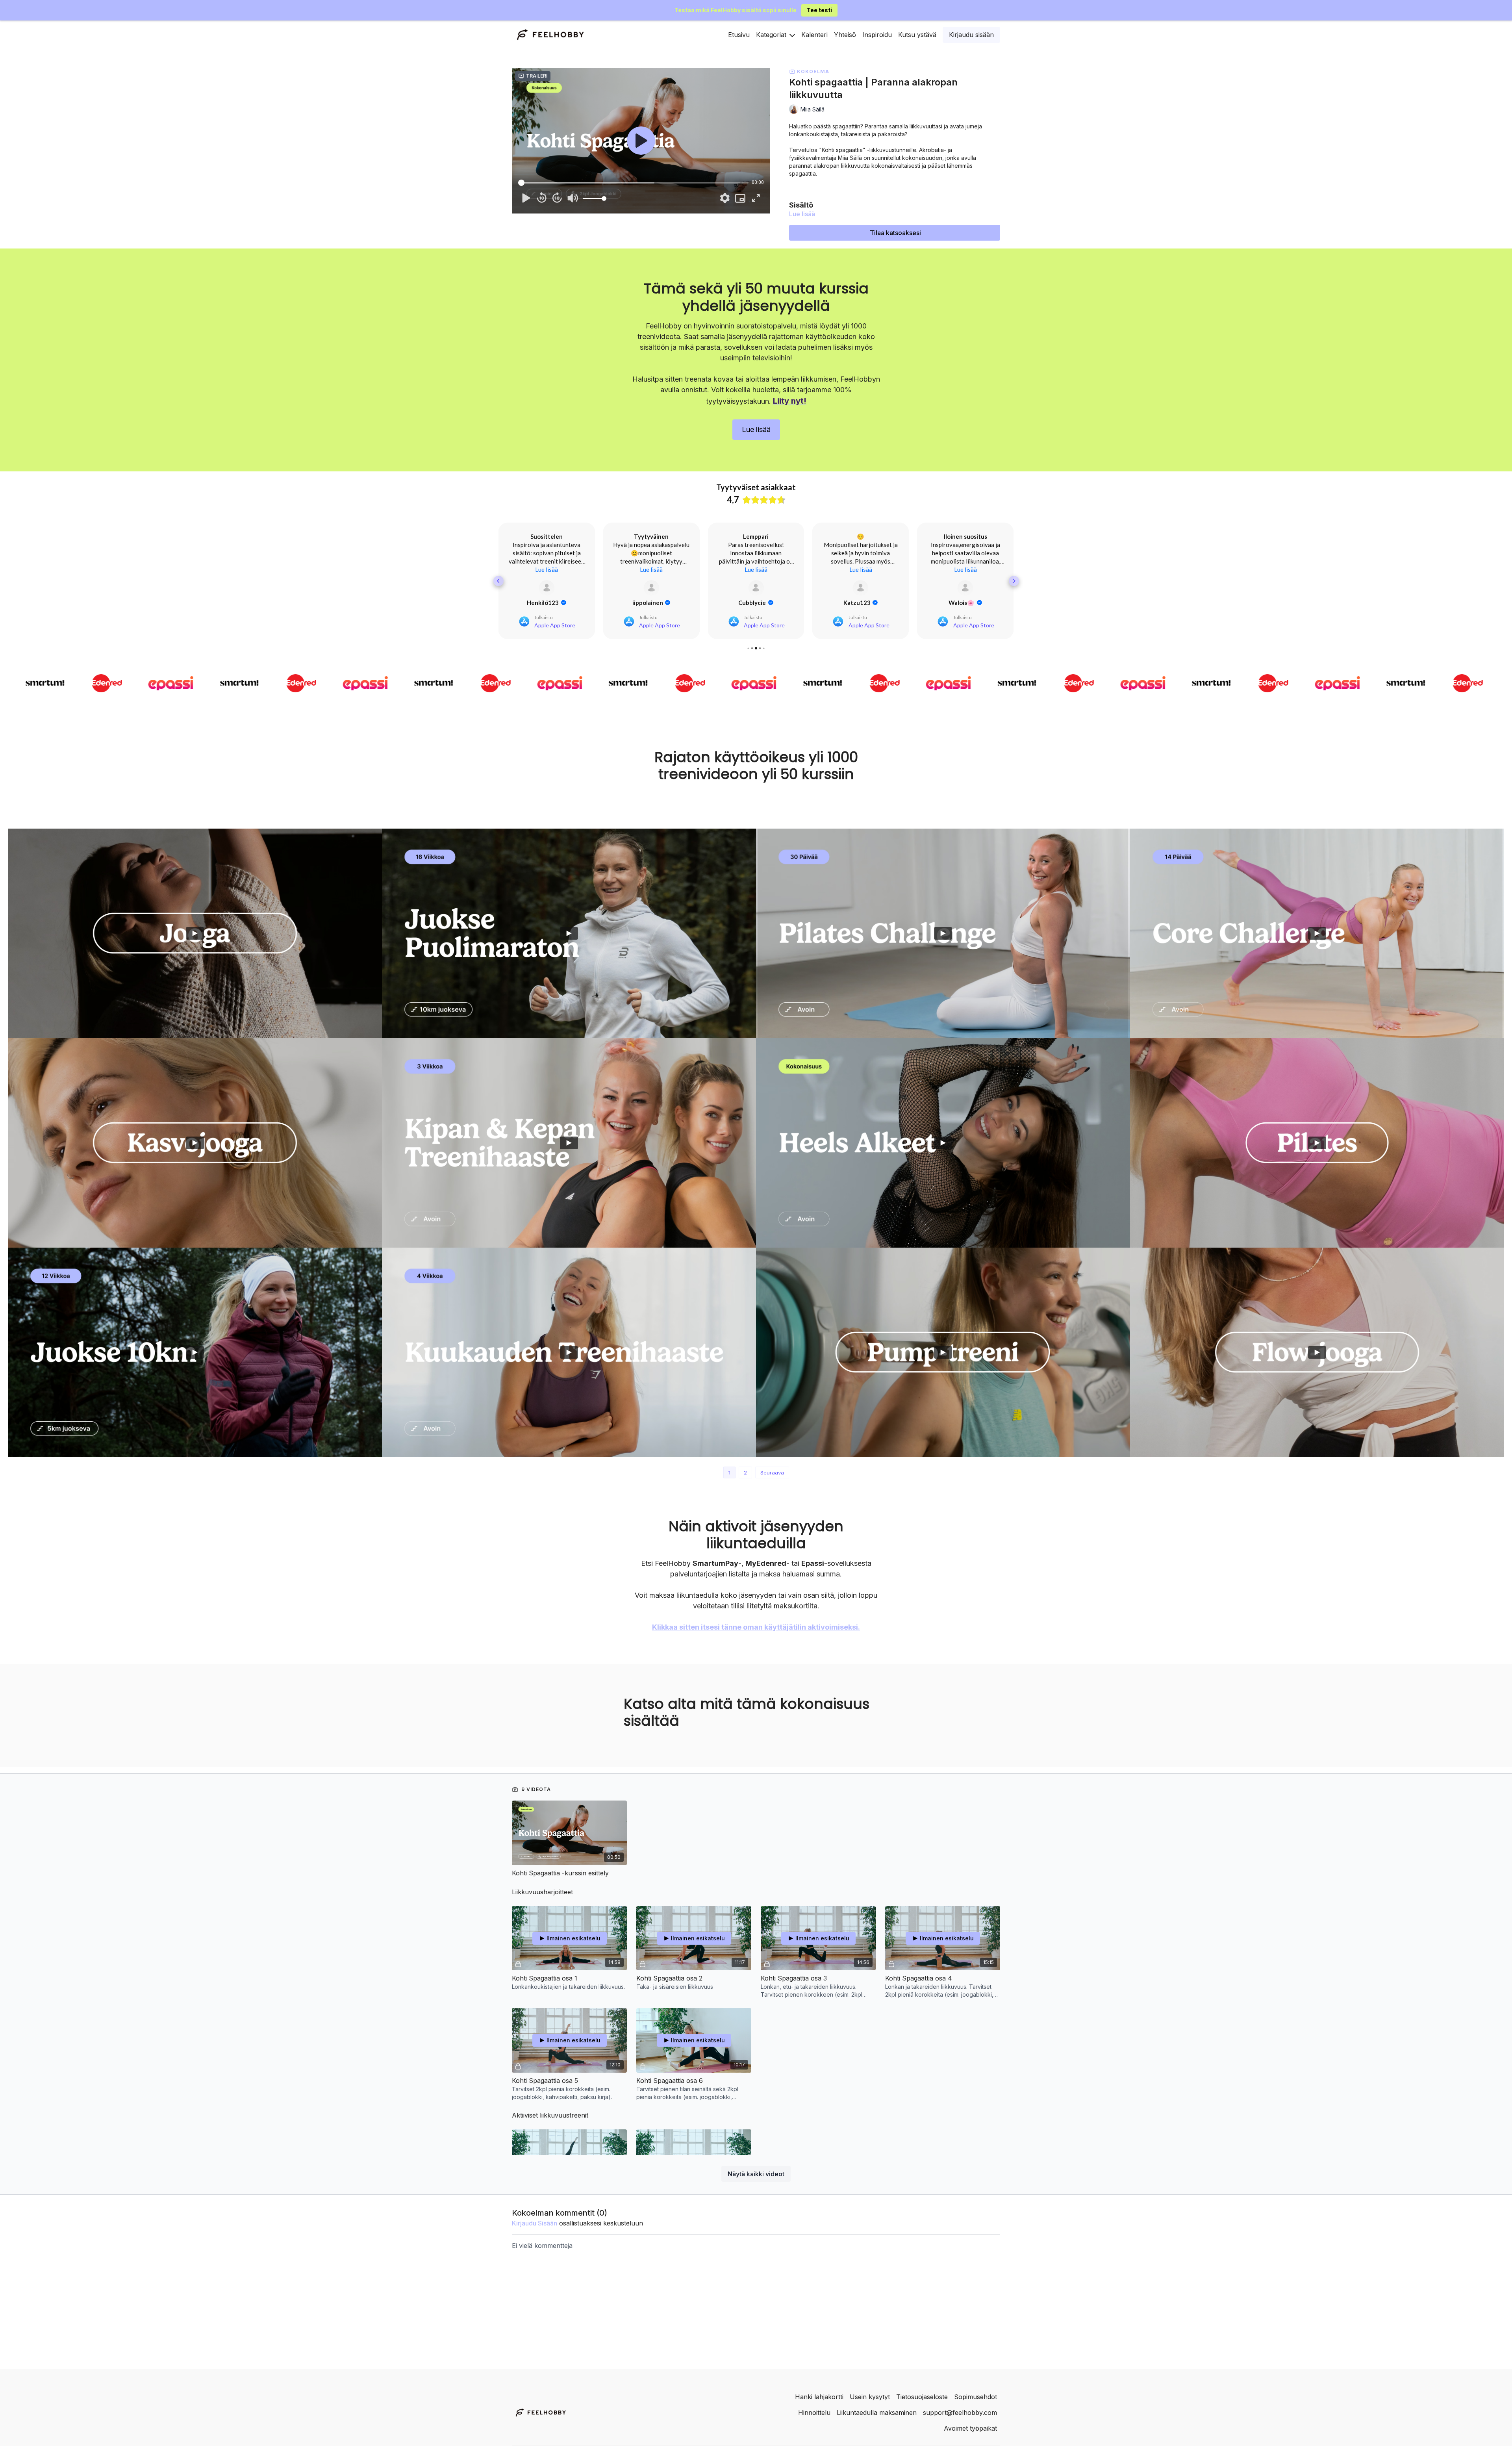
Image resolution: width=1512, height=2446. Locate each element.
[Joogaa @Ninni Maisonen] (1317, 1361)
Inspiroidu (877, 35)
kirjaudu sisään (535, 2231)
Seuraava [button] (772, 1481)
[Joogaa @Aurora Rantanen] (195, 942)
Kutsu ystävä (917, 35)
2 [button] (745, 1481)
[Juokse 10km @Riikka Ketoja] (195, 1361)
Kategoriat (772, 35)
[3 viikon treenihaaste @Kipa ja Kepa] (569, 1151)
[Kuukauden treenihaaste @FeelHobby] (569, 1361)
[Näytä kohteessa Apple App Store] (547, 596)
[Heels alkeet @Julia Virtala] (943, 1151)
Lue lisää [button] (547, 578)
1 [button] (729, 1481)
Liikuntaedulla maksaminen (877, 2413)
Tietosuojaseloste (922, 2397)
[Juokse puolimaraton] (569, 942)
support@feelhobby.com (960, 2413)
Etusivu (739, 35)
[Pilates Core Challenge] (1317, 942)
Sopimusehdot (976, 2397)
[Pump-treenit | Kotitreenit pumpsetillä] (943, 1361)
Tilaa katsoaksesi (895, 233)
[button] (498, 585)
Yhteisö (845, 35)
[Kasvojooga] (195, 1151)
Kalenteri (814, 35)
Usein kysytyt (870, 2397)
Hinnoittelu (814, 2413)
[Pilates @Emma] (1317, 1151)
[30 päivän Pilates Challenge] (943, 942)
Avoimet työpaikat (970, 2428)
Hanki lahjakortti (819, 2397)
